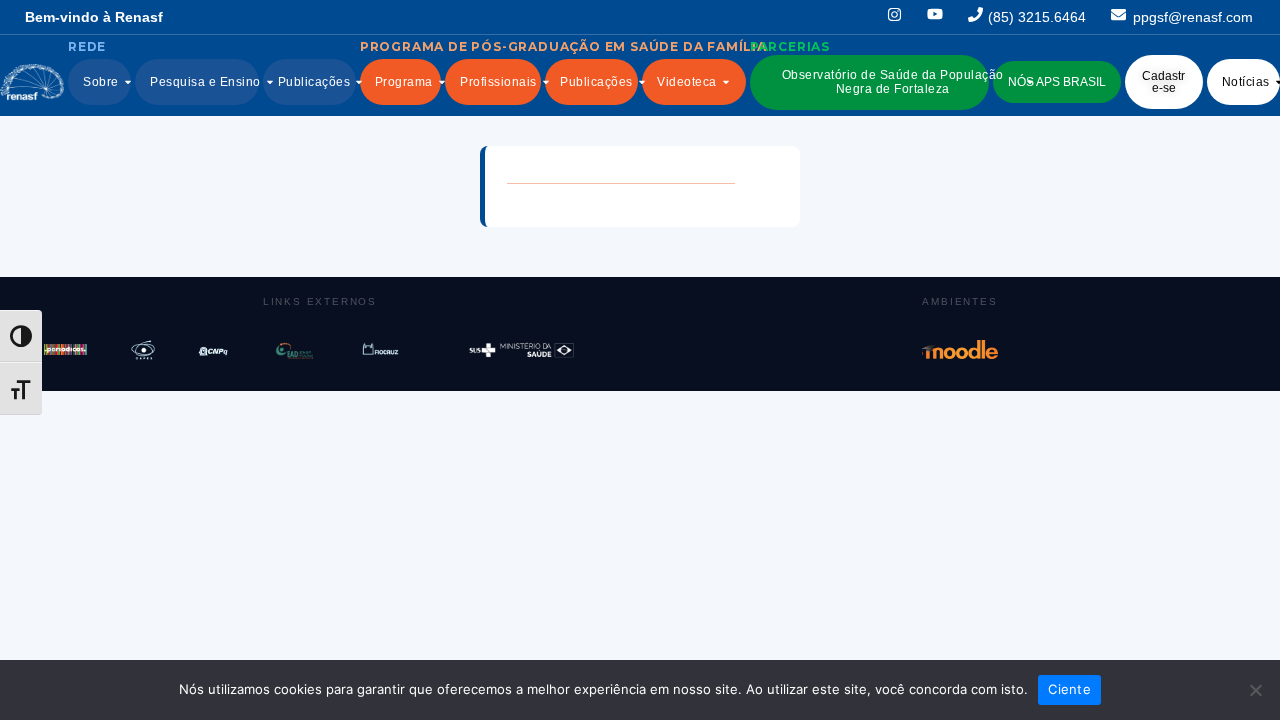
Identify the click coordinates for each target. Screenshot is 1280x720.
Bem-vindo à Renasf (94, 17)
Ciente (1069, 689)
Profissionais (498, 82)
